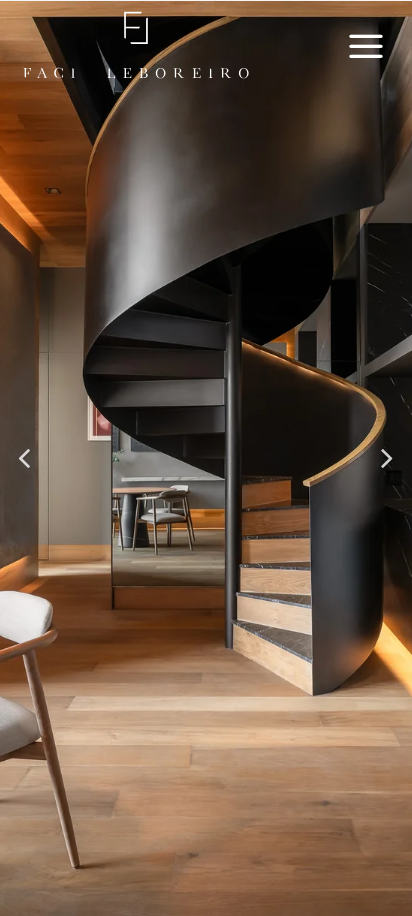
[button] (26, 459)
